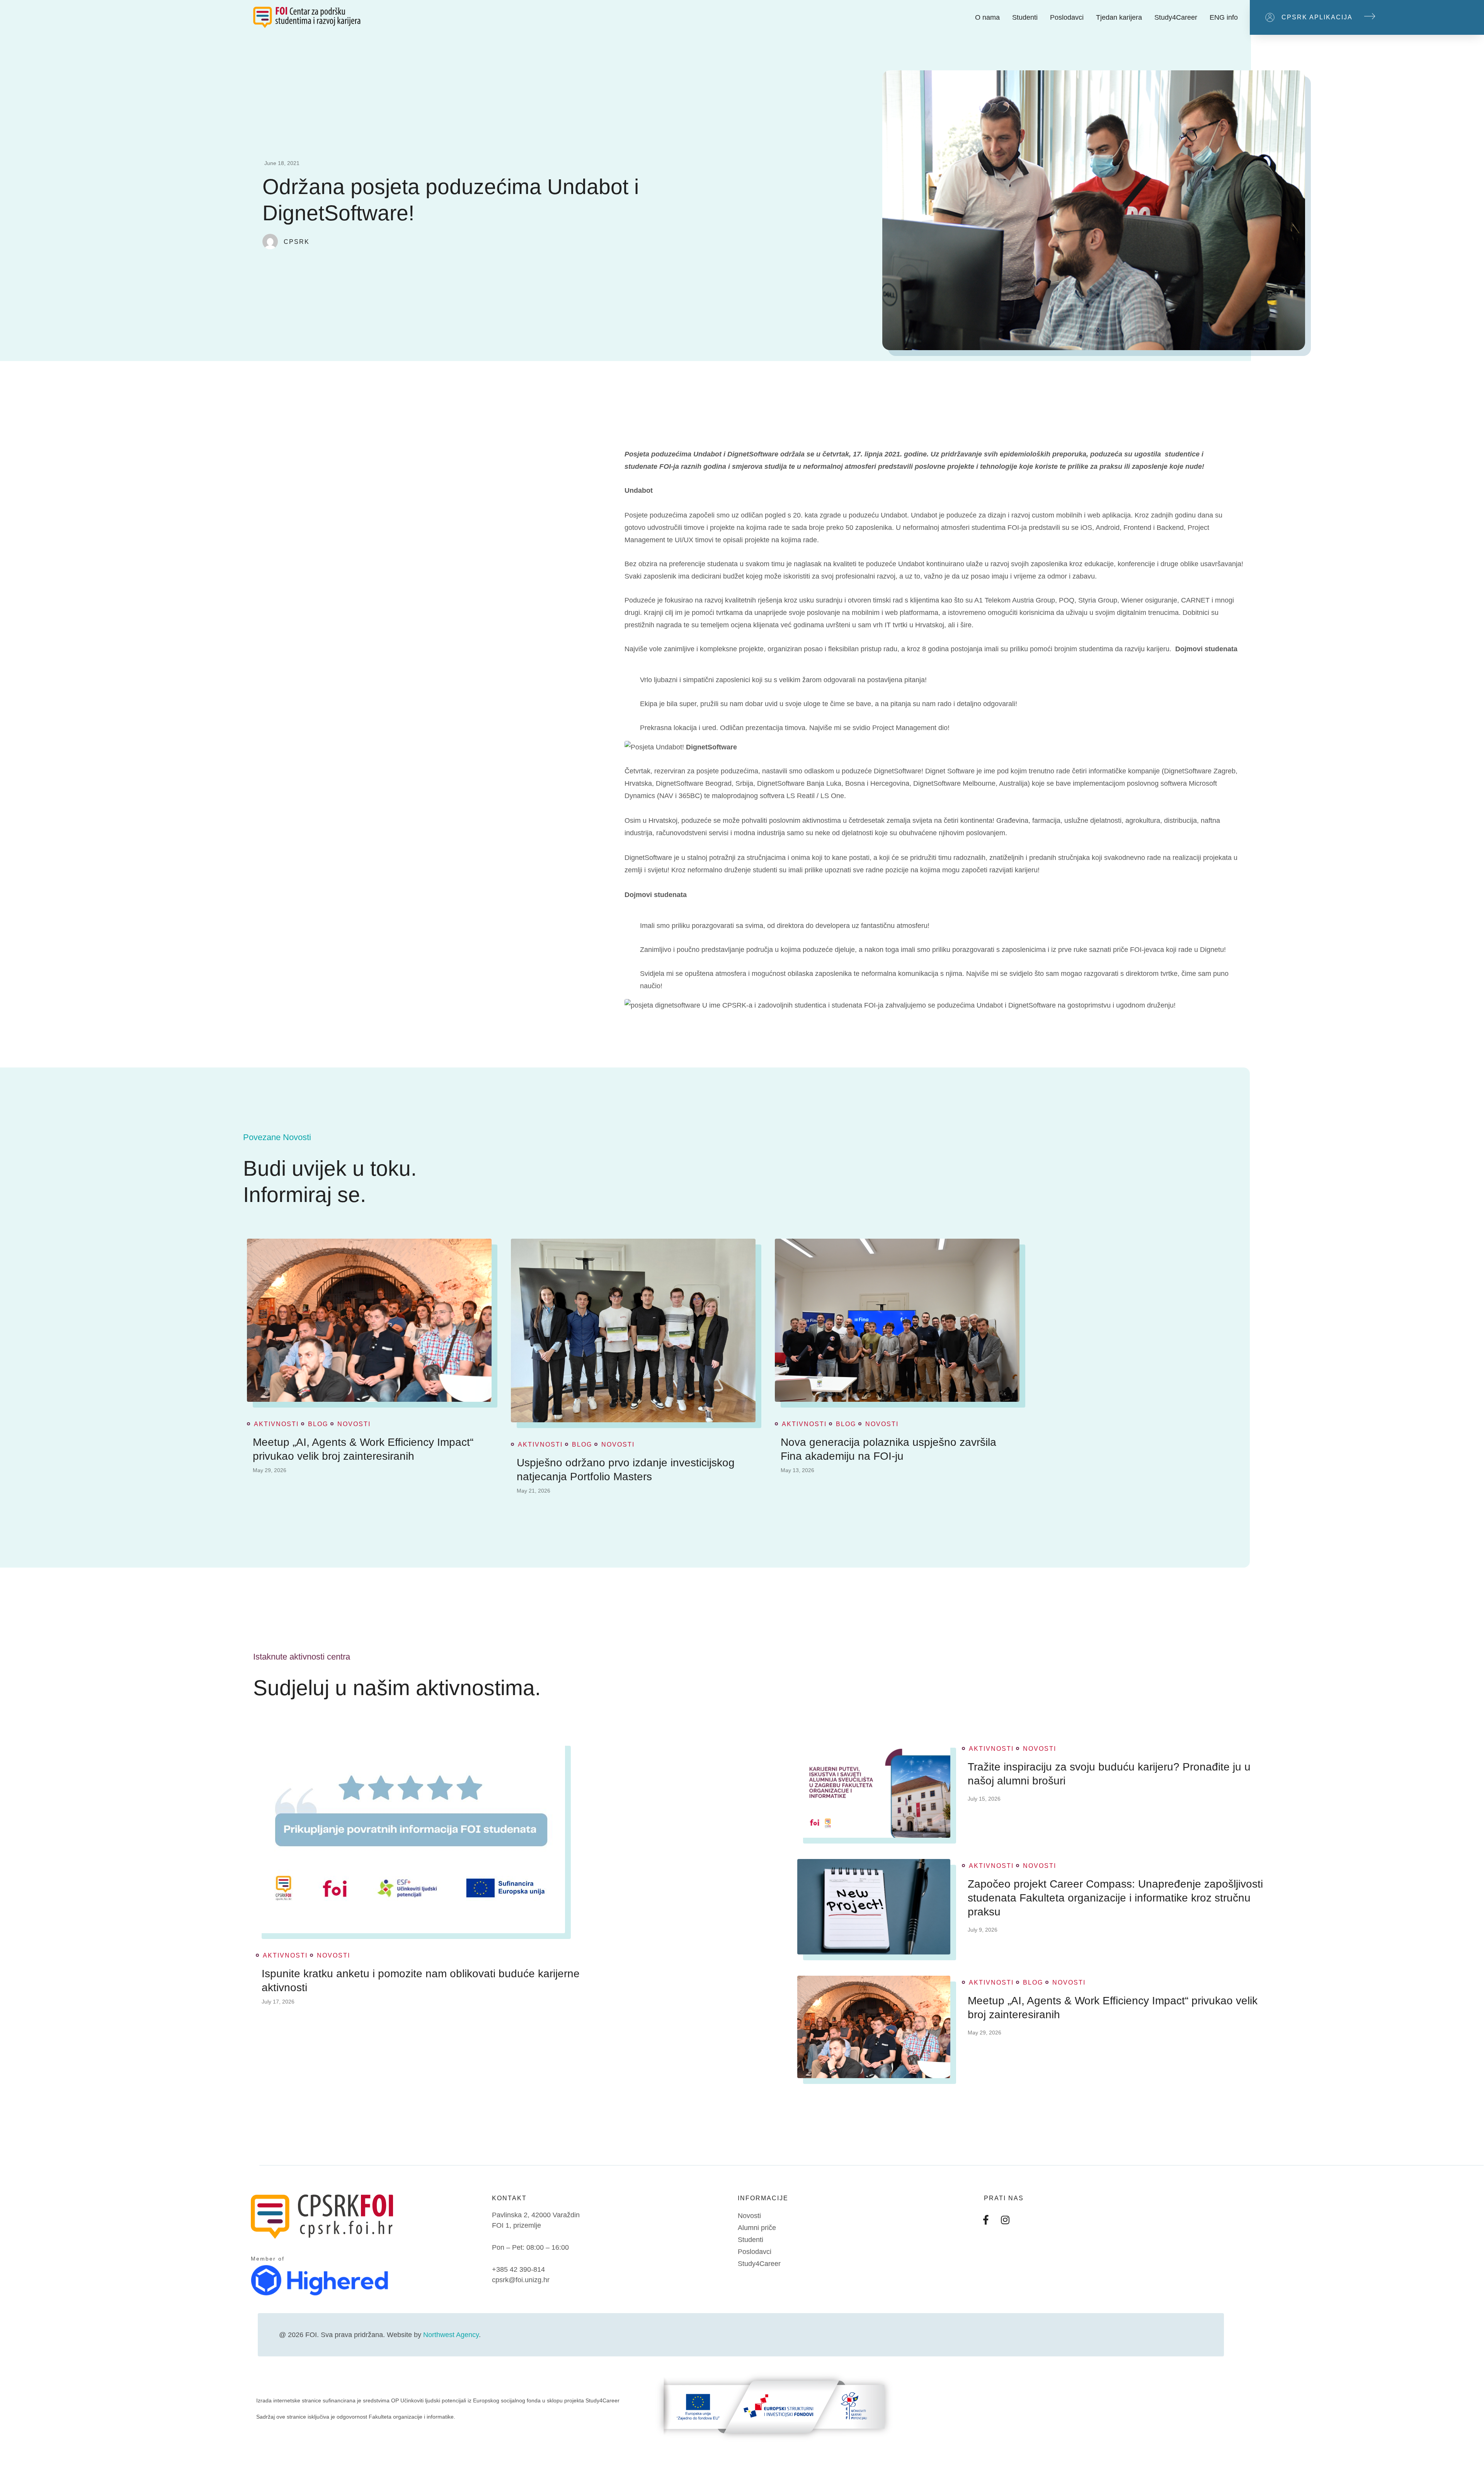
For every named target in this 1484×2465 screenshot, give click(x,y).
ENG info (1224, 17)
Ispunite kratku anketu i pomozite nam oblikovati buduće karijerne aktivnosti (421, 1981)
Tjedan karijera (1119, 17)
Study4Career (1176, 17)
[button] (1367, 17)
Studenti (1025, 17)
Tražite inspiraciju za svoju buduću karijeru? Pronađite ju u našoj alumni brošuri (1109, 1774)
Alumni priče (757, 2228)
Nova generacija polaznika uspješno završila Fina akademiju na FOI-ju (888, 1449)
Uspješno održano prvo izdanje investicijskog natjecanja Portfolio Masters (626, 1470)
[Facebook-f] (986, 2220)
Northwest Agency (451, 2335)
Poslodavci (1067, 17)
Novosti (354, 1424)
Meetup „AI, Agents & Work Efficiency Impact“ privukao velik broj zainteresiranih (363, 1449)
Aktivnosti (276, 1424)
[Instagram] (1005, 2220)
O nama (987, 17)
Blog (318, 1424)
